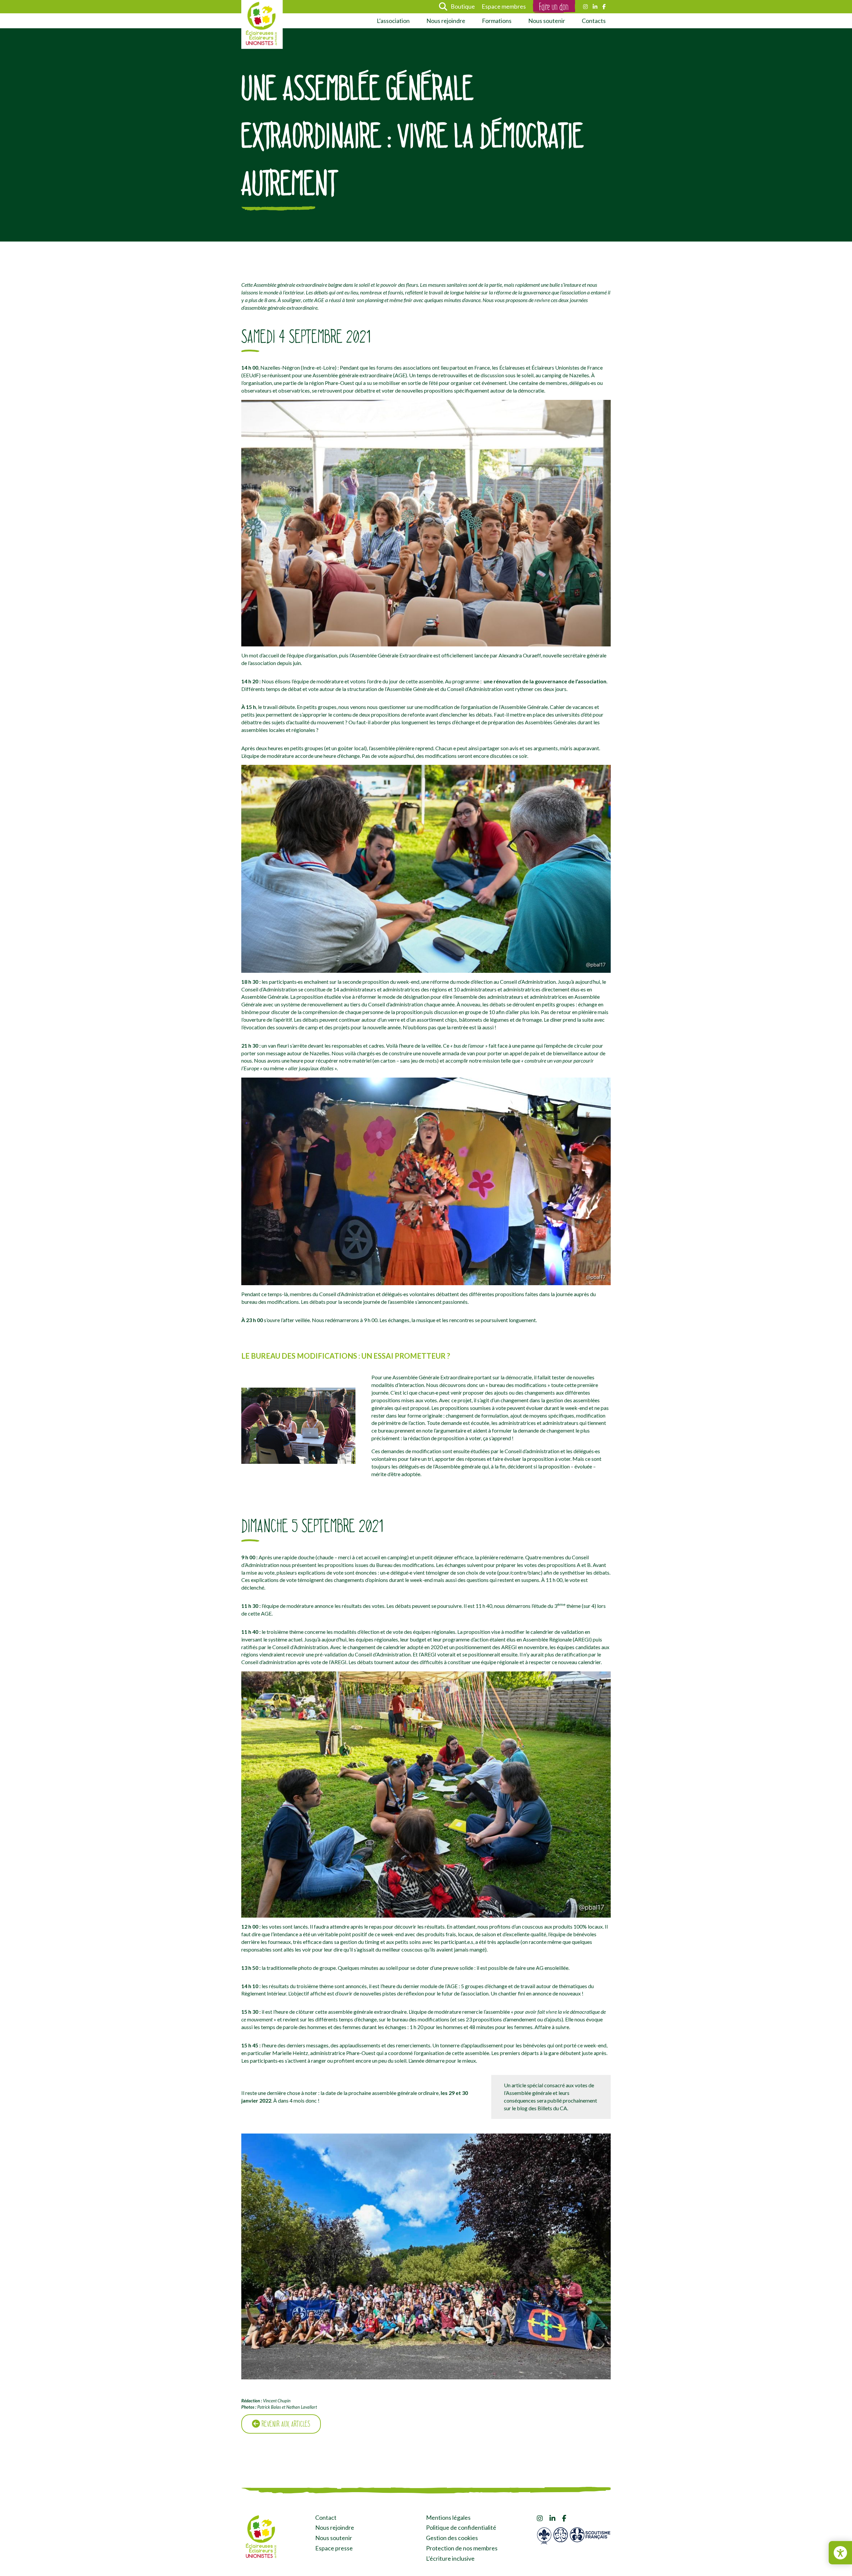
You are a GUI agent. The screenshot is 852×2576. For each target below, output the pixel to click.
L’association (393, 21)
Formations (497, 21)
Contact (326, 2517)
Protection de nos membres (462, 2548)
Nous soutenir (547, 21)
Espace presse (334, 2548)
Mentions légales (448, 2517)
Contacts (594, 21)
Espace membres (504, 6)
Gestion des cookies (452, 2538)
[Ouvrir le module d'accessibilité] (840, 2553)
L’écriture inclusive (450, 2558)
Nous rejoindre (446, 21)
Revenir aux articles (285, 2424)
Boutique (463, 6)
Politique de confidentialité (461, 2527)
